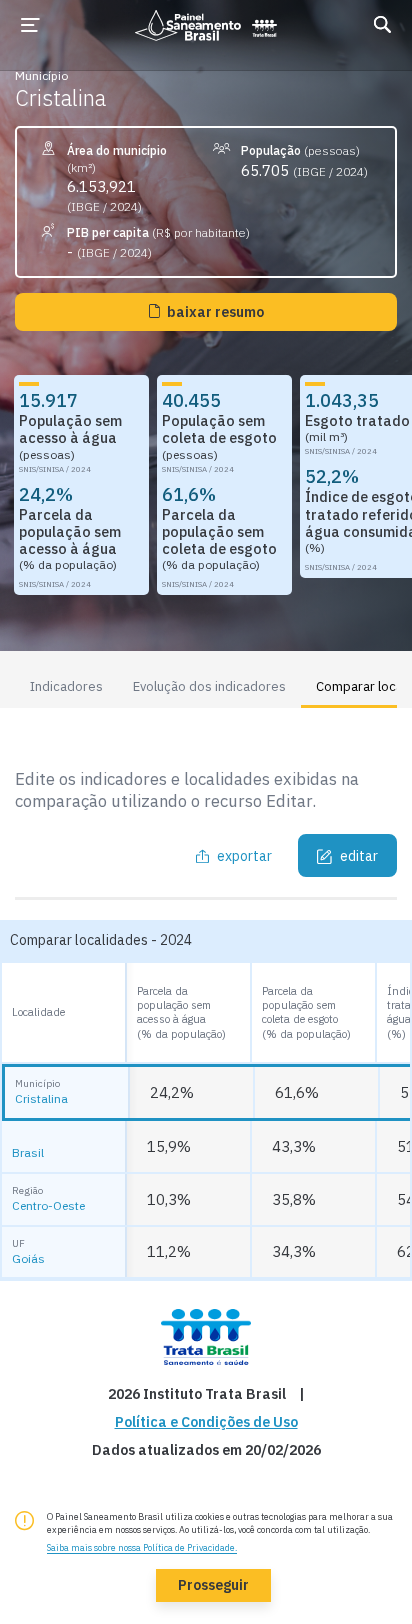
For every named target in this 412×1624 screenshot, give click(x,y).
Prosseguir (213, 1585)
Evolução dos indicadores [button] (209, 686)
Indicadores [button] (66, 686)
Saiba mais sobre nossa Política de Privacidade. (142, 1547)
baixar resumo (215, 312)
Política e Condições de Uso (206, 1422)
